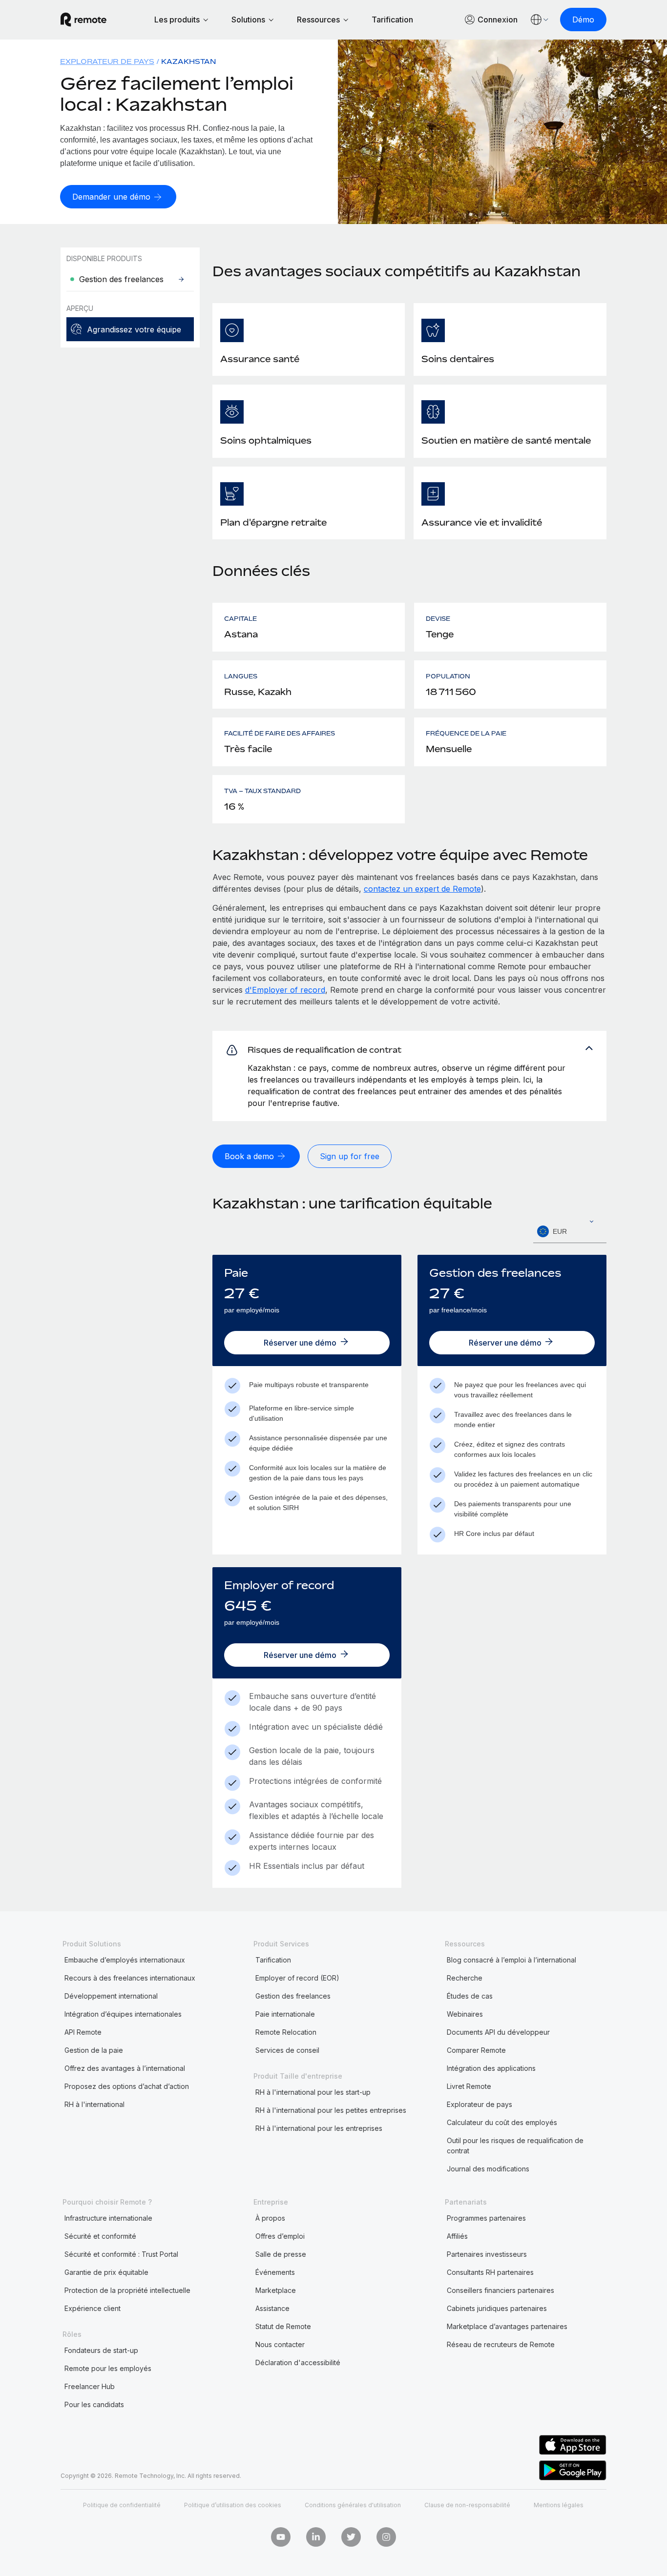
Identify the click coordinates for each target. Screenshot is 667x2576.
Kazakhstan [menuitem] (189, 61)
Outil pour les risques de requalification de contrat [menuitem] (515, 2146)
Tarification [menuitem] (273, 1960)
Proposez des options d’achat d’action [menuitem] (127, 2086)
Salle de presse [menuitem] (281, 2254)
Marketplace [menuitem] (276, 2290)
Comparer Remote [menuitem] (476, 2050)
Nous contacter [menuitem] (280, 2344)
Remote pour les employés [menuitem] (108, 2368)
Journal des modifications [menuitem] (488, 2169)
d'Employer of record (285, 990)
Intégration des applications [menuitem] (491, 2068)
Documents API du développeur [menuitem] (498, 2032)
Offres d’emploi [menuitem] (280, 2236)
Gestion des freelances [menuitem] (293, 1996)
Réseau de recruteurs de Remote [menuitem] (501, 2344)
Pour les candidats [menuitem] (94, 2404)
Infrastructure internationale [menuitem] (108, 2218)
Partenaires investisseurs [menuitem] (487, 2254)
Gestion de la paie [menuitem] (94, 2050)
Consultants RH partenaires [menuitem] (490, 2272)
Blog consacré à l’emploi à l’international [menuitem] (511, 1960)
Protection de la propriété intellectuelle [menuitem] (127, 2290)
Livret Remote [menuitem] (469, 2086)
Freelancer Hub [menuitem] (90, 2386)
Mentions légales (559, 2505)
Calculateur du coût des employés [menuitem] (502, 2122)
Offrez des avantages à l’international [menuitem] (125, 2068)
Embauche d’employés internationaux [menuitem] (125, 1960)
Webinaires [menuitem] (465, 2014)
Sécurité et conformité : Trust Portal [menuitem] (121, 2254)
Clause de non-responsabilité (467, 2505)
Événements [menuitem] (275, 2272)
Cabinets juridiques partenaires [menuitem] (497, 2308)
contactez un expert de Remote (422, 889)
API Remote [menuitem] (83, 2032)
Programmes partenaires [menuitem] (486, 2218)
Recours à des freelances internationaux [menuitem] (130, 1978)
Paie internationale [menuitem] (285, 2014)
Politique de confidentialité (122, 2505)
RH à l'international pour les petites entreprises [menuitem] (331, 2110)
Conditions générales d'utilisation (353, 2505)
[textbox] (570, 1232)
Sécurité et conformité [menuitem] (100, 2236)
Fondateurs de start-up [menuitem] (101, 2350)
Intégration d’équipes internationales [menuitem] (123, 2014)
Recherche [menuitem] (465, 1978)
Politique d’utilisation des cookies (233, 2505)
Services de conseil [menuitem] (287, 2050)
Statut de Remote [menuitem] (283, 2326)
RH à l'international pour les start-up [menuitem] (313, 2092)
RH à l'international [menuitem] (94, 2104)
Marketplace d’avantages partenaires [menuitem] (507, 2326)
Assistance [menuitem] (272, 2308)
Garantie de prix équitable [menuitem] (106, 2272)
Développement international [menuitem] (111, 1996)
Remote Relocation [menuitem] (286, 2032)
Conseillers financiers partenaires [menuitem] (500, 2290)
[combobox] (570, 1232)
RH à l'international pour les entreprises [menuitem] (319, 2128)
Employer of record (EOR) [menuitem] (297, 1978)
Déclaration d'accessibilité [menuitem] (298, 2362)
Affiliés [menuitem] (457, 2236)
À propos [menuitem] (270, 2218)
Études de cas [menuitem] (470, 1996)
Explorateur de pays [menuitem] (107, 61)
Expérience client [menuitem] (93, 2308)
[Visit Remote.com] (83, 20)
